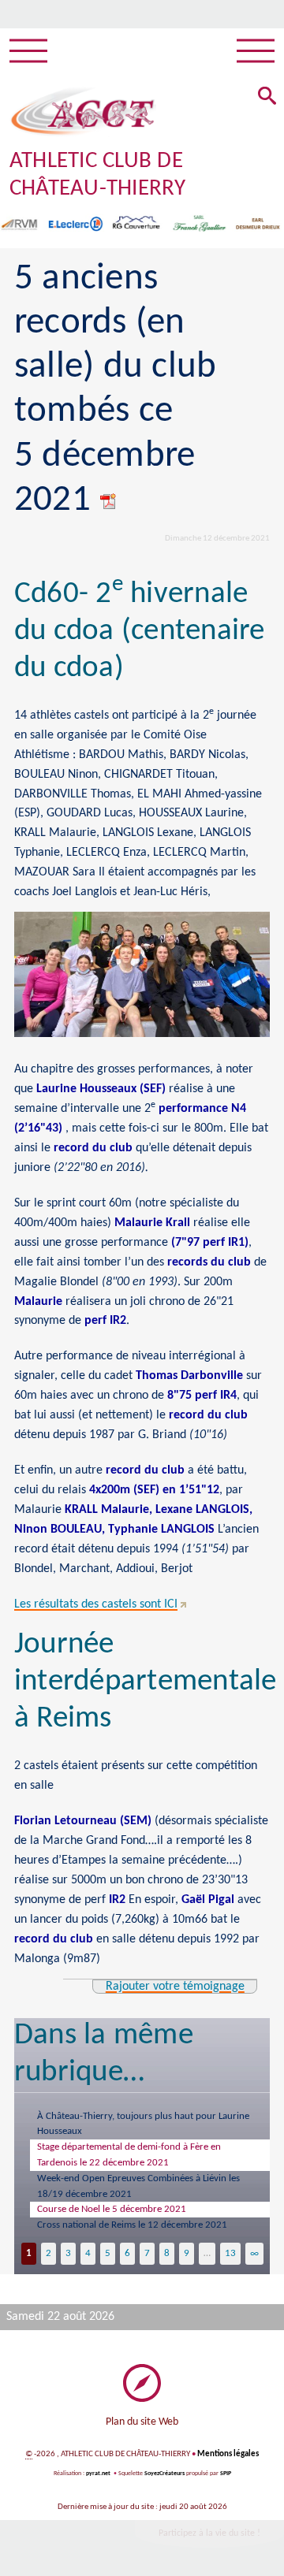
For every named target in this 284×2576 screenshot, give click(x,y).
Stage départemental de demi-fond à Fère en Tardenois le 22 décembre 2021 (129, 2155)
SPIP (226, 2474)
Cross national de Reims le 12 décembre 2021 (132, 2225)
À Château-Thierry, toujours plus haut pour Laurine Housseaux (143, 2124)
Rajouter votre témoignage (175, 1987)
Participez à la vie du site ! (209, 2533)
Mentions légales (228, 2454)
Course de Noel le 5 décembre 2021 (112, 2209)
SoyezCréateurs (164, 2474)
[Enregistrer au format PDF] (109, 501)
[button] (267, 97)
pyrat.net (98, 2474)
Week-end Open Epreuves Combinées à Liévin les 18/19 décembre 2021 (138, 2186)
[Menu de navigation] (28, 51)
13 (230, 2253)
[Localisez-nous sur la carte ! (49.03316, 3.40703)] (142, 2383)
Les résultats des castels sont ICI (96, 1604)
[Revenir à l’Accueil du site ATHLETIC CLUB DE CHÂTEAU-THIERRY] (83, 112)
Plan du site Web (142, 2422)
